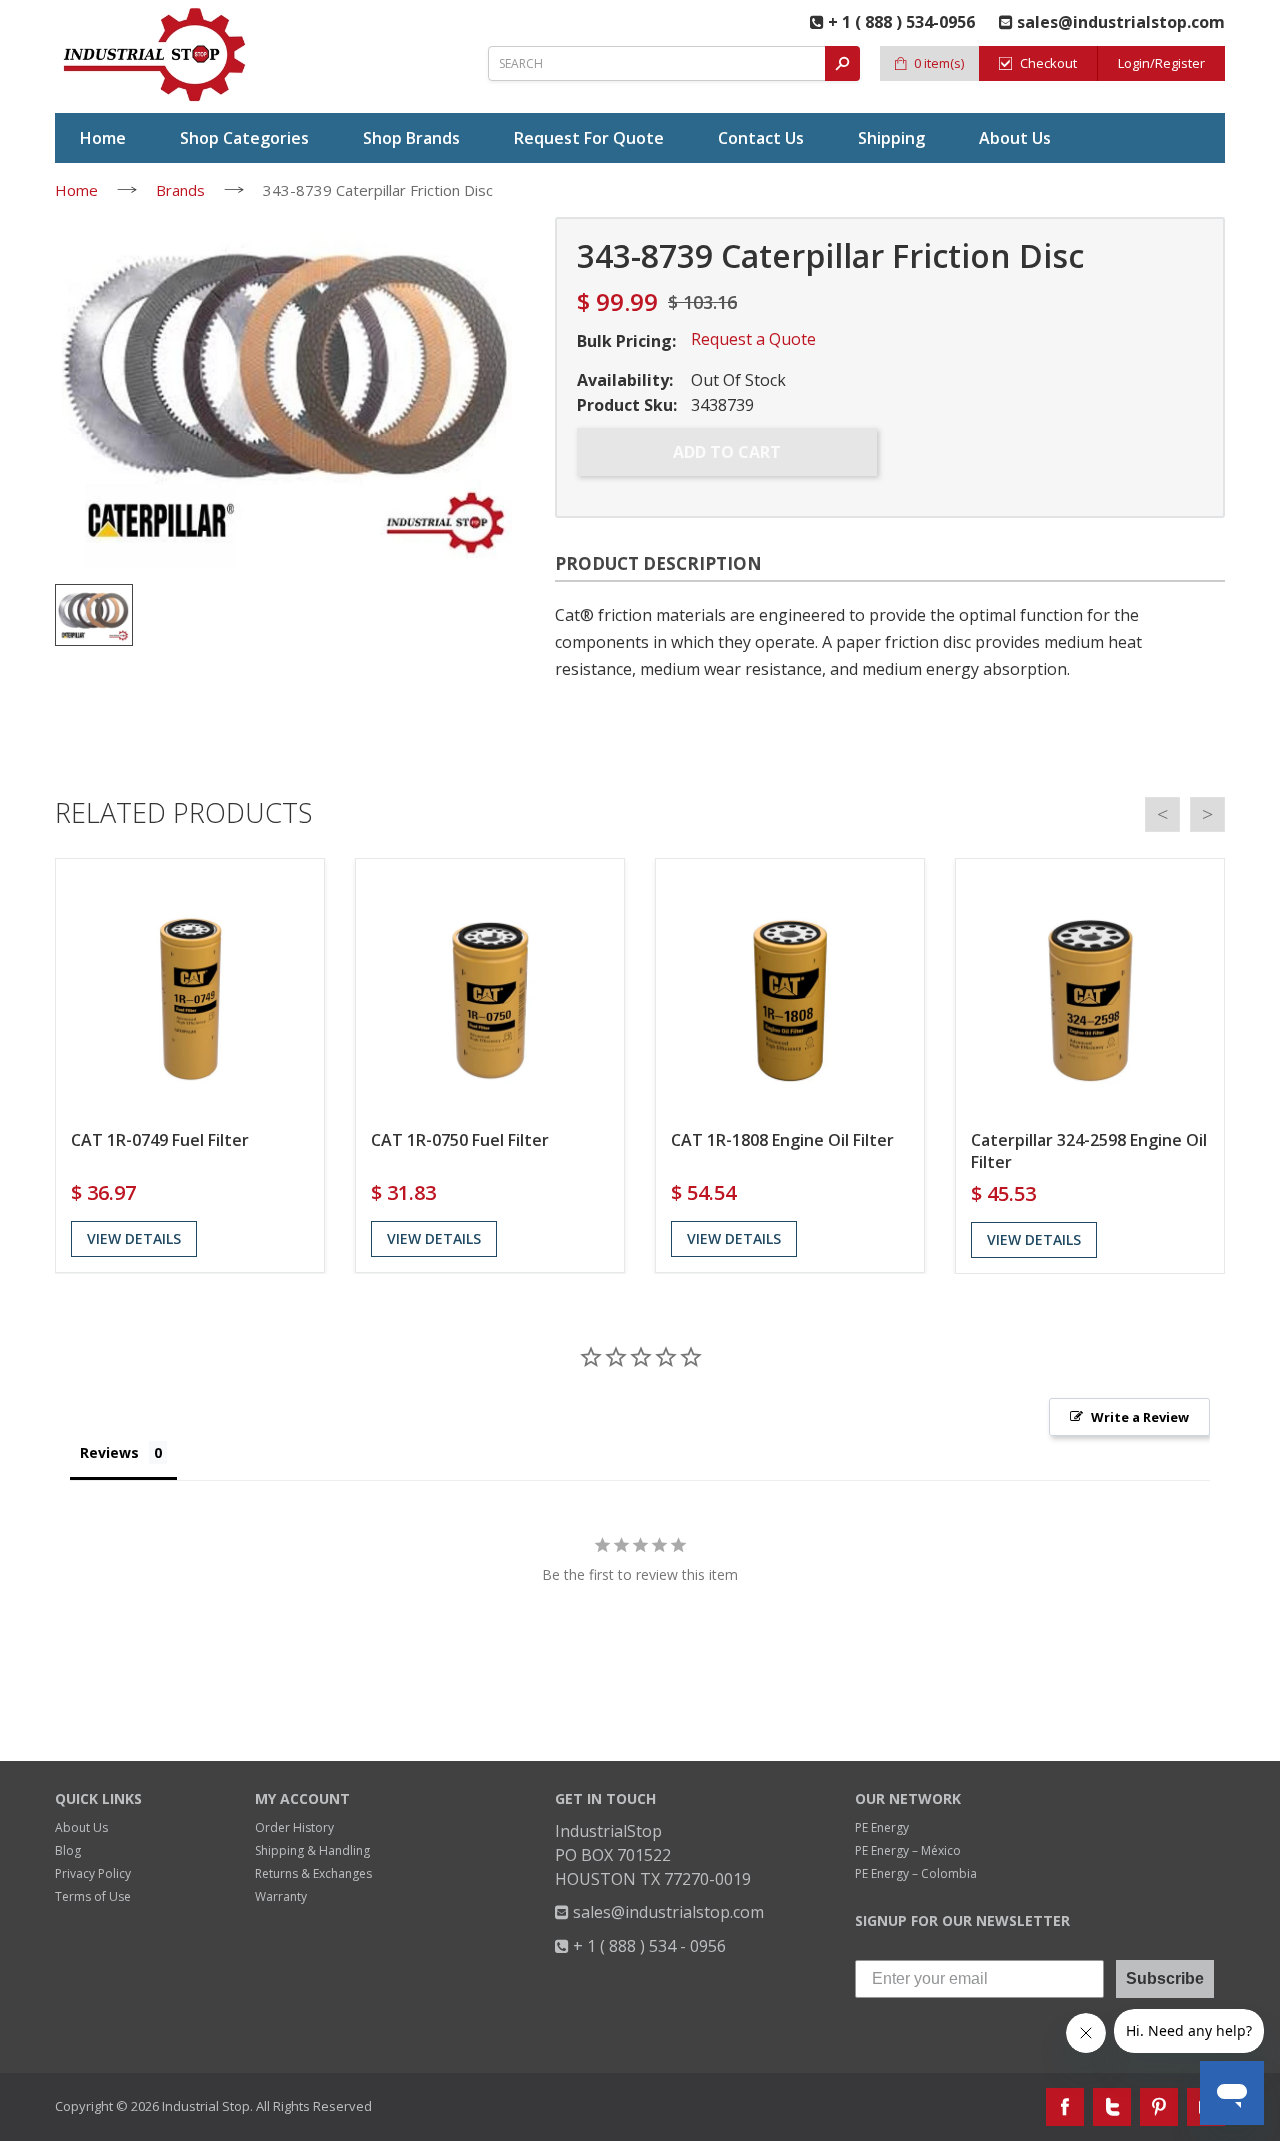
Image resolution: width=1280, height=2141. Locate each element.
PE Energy (882, 1827)
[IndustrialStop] (156, 55)
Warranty (281, 1896)
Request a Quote (753, 339)
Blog (68, 1850)
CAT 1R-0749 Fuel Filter (160, 1140)
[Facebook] (1065, 2107)
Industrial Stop (206, 2106)
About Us (81, 1827)
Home (76, 190)
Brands (180, 190)
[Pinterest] (1159, 2107)
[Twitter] (1112, 2107)
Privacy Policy (93, 1873)
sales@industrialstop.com (666, 1912)
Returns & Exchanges (313, 1873)
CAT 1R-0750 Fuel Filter (460, 1140)
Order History (294, 1827)
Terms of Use (93, 1896)
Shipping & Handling (312, 1850)
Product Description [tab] (658, 563)
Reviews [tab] (109, 1452)
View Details (134, 1238)
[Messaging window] (1074, 1703)
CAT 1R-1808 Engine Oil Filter (782, 1140)
